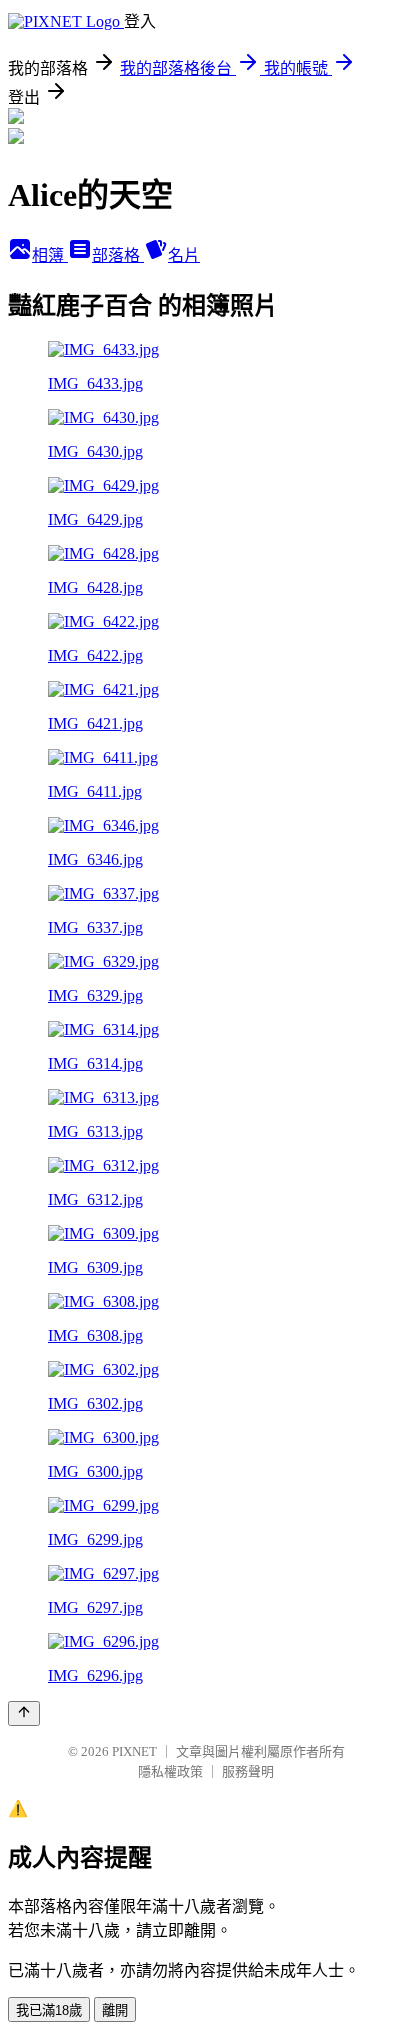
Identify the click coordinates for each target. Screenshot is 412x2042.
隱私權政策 (170, 1771)
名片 (184, 255)
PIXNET (134, 1751)
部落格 (118, 255)
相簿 (50, 255)
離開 (115, 2010)
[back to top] (24, 1713)
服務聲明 (248, 1771)
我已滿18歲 (49, 2010)
